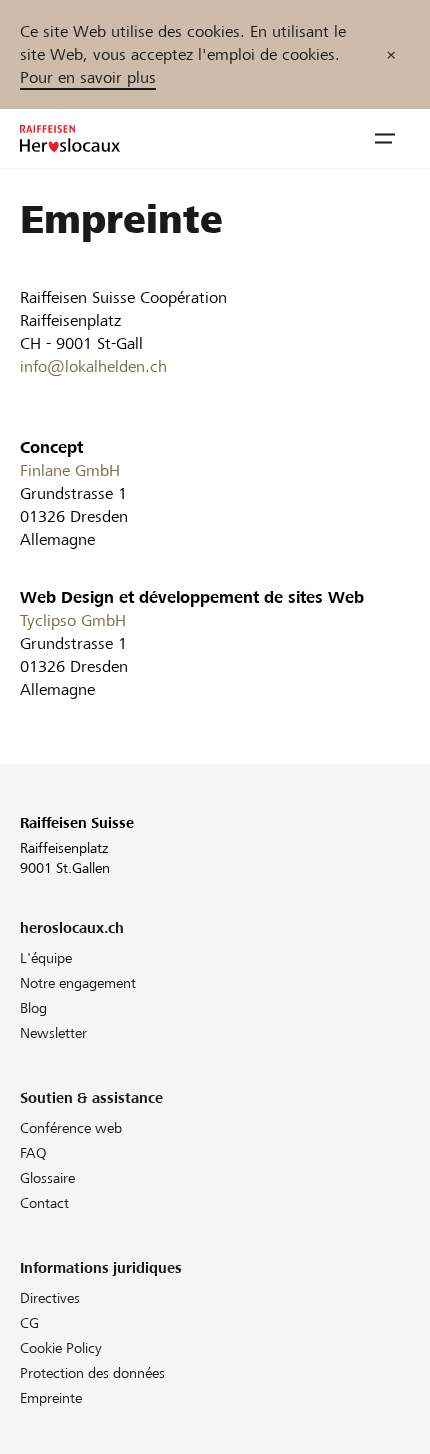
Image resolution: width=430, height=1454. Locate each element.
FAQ (33, 1153)
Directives (50, 1298)
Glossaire (47, 1178)
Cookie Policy (61, 1348)
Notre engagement (78, 983)
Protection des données (92, 1373)
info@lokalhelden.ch (93, 366)
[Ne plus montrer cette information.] (391, 54)
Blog (33, 1008)
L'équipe (46, 958)
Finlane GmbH (70, 470)
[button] (385, 139)
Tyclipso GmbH (73, 620)
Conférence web (71, 1128)
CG (29, 1323)
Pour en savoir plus (88, 77)
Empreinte (51, 1398)
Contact (44, 1203)
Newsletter (53, 1033)
